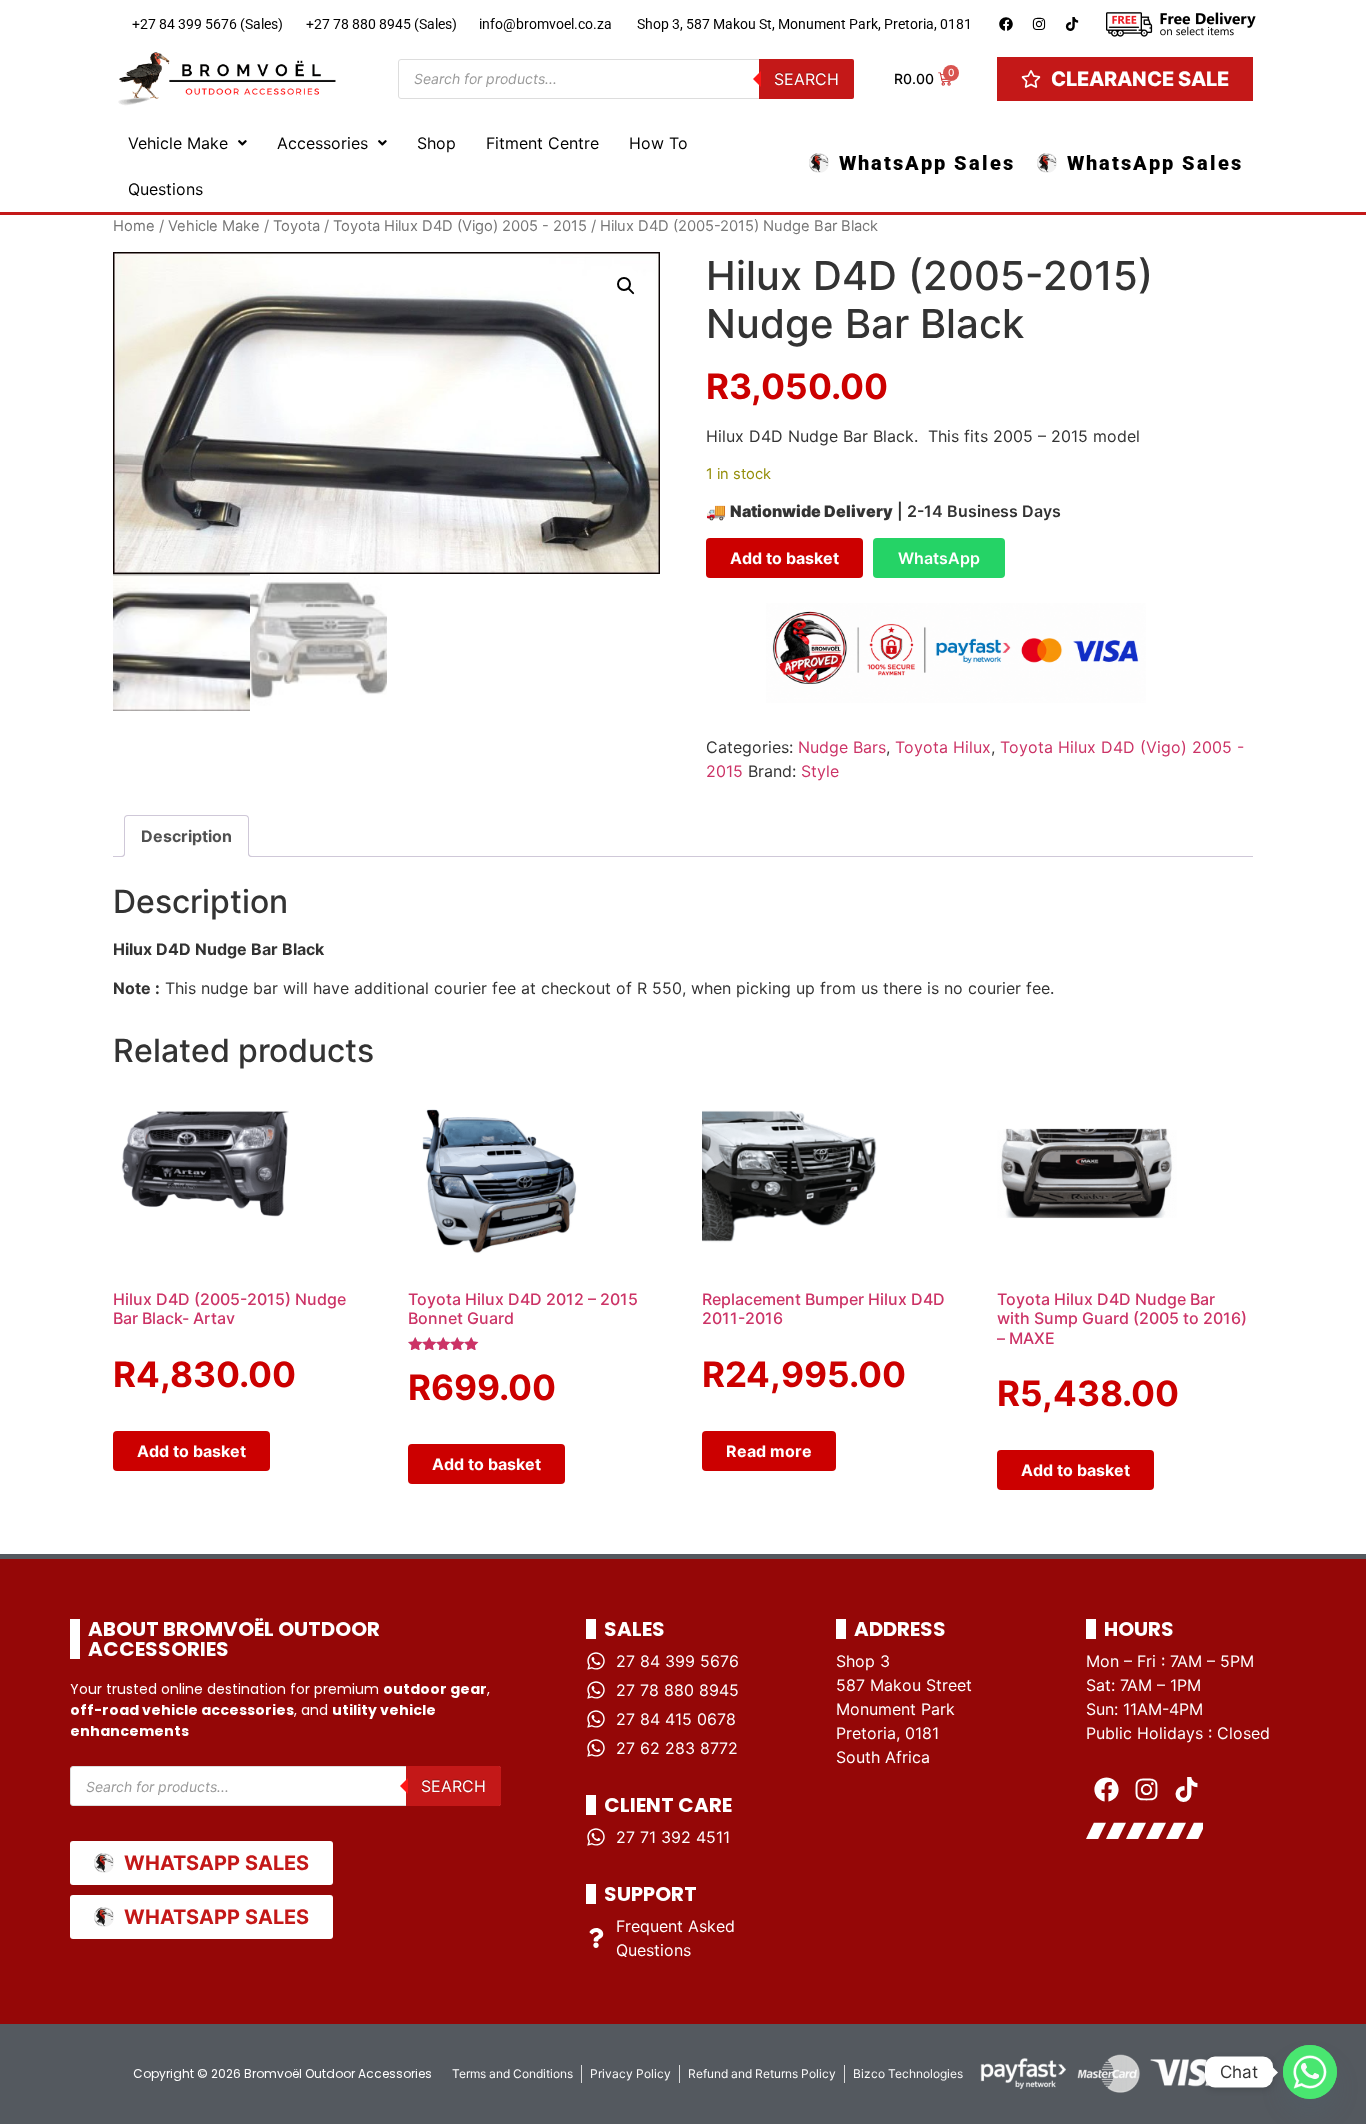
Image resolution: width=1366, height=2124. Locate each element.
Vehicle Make (178, 143)
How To (658, 143)
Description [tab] (186, 836)
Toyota (296, 226)
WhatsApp (939, 558)
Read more (769, 1451)
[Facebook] (1006, 24)
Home (134, 226)
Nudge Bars (842, 747)
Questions (165, 189)
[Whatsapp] (1310, 2072)
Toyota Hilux (943, 747)
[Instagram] (1039, 24)
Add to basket (784, 558)
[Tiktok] (1072, 24)
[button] (187, 143)
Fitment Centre (542, 143)
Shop (436, 143)
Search (806, 79)
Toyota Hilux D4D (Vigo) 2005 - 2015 (460, 226)
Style (820, 771)
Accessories (322, 143)
